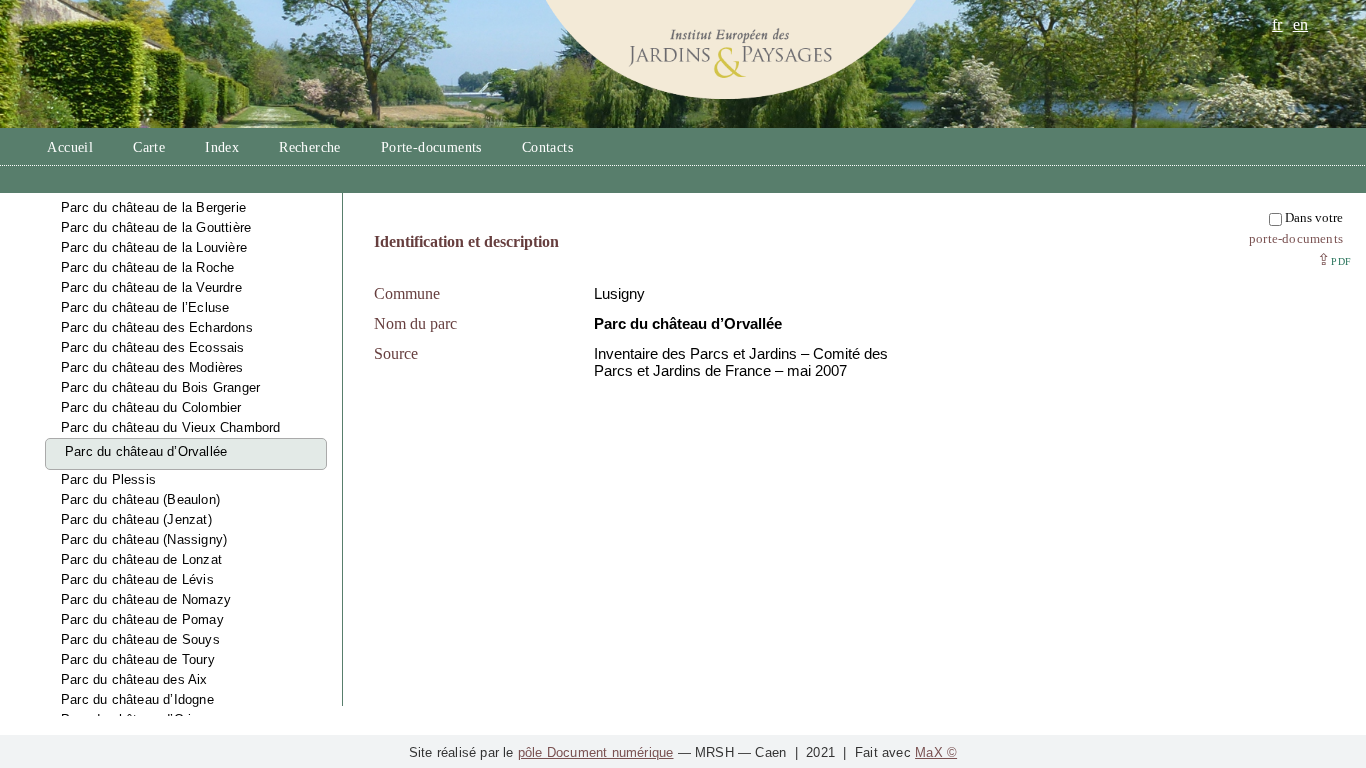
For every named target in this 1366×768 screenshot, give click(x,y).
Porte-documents (431, 147)
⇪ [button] (1334, 259)
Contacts (547, 147)
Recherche (310, 147)
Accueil (70, 147)
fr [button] (1277, 24)
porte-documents (1296, 239)
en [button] (1300, 24)
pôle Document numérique (596, 752)
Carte (149, 147)
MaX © (936, 752)
